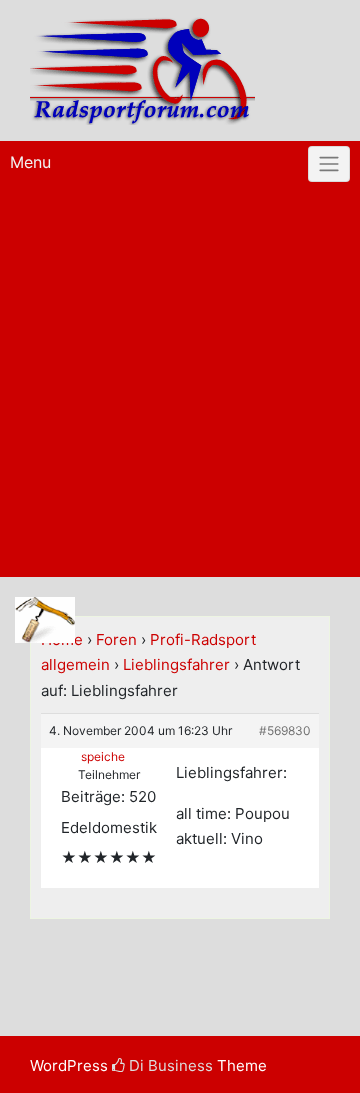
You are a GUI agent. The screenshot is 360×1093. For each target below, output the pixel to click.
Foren (116, 639)
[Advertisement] (180, 387)
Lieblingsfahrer (176, 664)
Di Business (169, 1065)
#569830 (285, 730)
